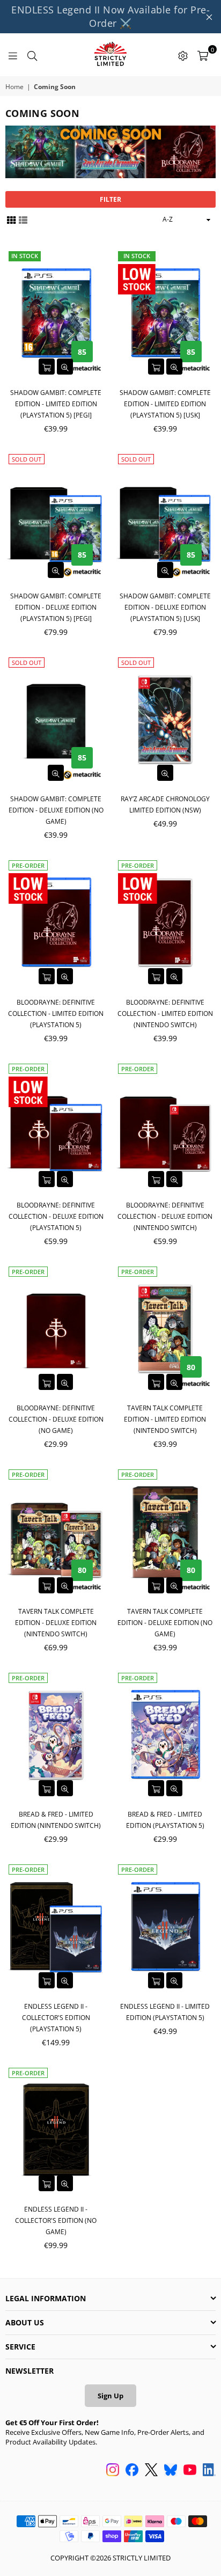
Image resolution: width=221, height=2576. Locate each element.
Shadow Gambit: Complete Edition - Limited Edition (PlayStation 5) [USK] (165, 404)
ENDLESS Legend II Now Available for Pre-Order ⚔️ (110, 16)
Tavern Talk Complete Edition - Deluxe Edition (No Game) (165, 1623)
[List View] (23, 219)
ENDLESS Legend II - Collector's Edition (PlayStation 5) (56, 2018)
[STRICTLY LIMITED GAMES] (110, 55)
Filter (110, 199)
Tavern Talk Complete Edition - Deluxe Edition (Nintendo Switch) (56, 1623)
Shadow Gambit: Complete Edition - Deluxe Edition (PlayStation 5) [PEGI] (56, 607)
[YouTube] (190, 2471)
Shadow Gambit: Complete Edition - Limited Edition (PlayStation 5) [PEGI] (56, 404)
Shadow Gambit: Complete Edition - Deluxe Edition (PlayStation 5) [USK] (165, 607)
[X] (151, 2471)
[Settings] (183, 55)
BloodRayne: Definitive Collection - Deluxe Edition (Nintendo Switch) (165, 1216)
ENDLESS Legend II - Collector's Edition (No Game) (56, 2220)
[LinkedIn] (209, 2471)
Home (14, 87)
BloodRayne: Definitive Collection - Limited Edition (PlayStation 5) (56, 1013)
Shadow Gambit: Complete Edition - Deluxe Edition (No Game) (56, 810)
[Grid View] (11, 219)
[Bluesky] (171, 2471)
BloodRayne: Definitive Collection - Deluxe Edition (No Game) (56, 1419)
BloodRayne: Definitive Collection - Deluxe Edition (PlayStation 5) (56, 1216)
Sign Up (110, 2396)
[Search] (32, 55)
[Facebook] (132, 2471)
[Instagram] (113, 2471)
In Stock (25, 256)
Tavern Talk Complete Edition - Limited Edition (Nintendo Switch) (165, 1419)
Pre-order (28, 865)
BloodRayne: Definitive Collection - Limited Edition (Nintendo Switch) (165, 1013)
